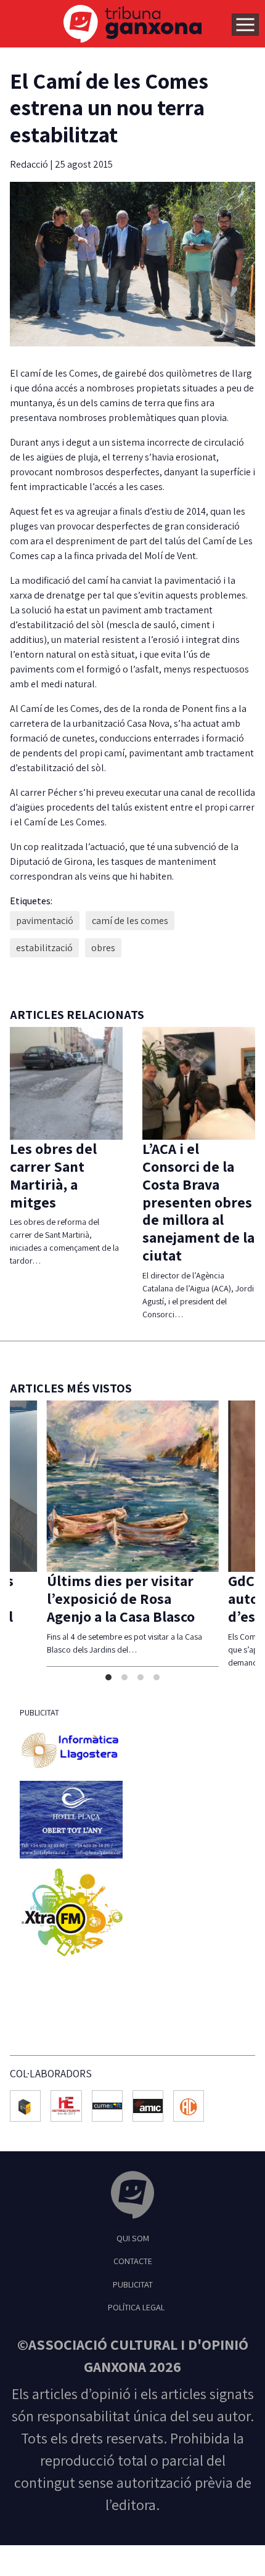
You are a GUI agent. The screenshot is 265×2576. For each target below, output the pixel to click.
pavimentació (45, 921)
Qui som (133, 2251)
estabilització (44, 948)
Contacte (133, 2274)
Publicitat (133, 2297)
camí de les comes (130, 921)
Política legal (136, 2320)
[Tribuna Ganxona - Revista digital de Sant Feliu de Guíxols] (132, 2210)
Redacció (30, 164)
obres (103, 948)
